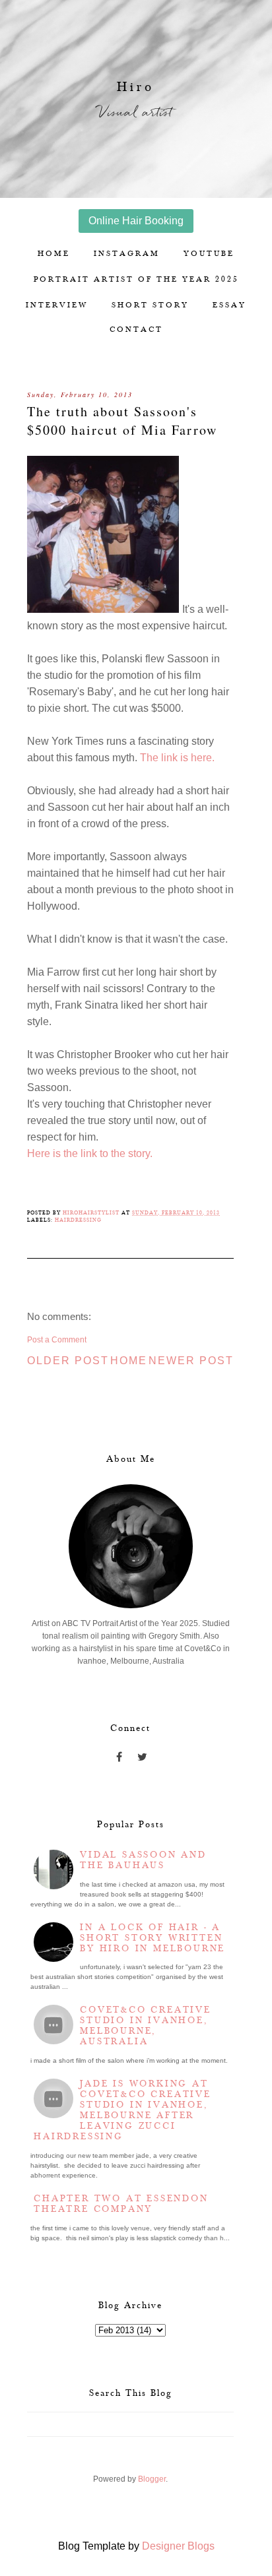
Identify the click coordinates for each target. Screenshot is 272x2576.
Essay (229, 305)
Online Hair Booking (136, 221)
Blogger (152, 2479)
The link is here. (177, 758)
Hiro (136, 87)
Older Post (68, 1361)
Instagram (127, 254)
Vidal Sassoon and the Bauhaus (143, 1860)
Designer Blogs (178, 2546)
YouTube (209, 254)
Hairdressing (78, 1220)
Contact (136, 330)
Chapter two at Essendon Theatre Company (121, 2204)
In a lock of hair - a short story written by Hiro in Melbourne (153, 1938)
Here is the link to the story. (90, 1153)
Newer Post (191, 1361)
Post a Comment (57, 1340)
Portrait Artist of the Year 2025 (136, 279)
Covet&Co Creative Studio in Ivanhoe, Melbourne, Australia (146, 2026)
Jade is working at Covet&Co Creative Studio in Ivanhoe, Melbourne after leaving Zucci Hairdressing (122, 2110)
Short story (150, 305)
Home (54, 254)
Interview (57, 305)
